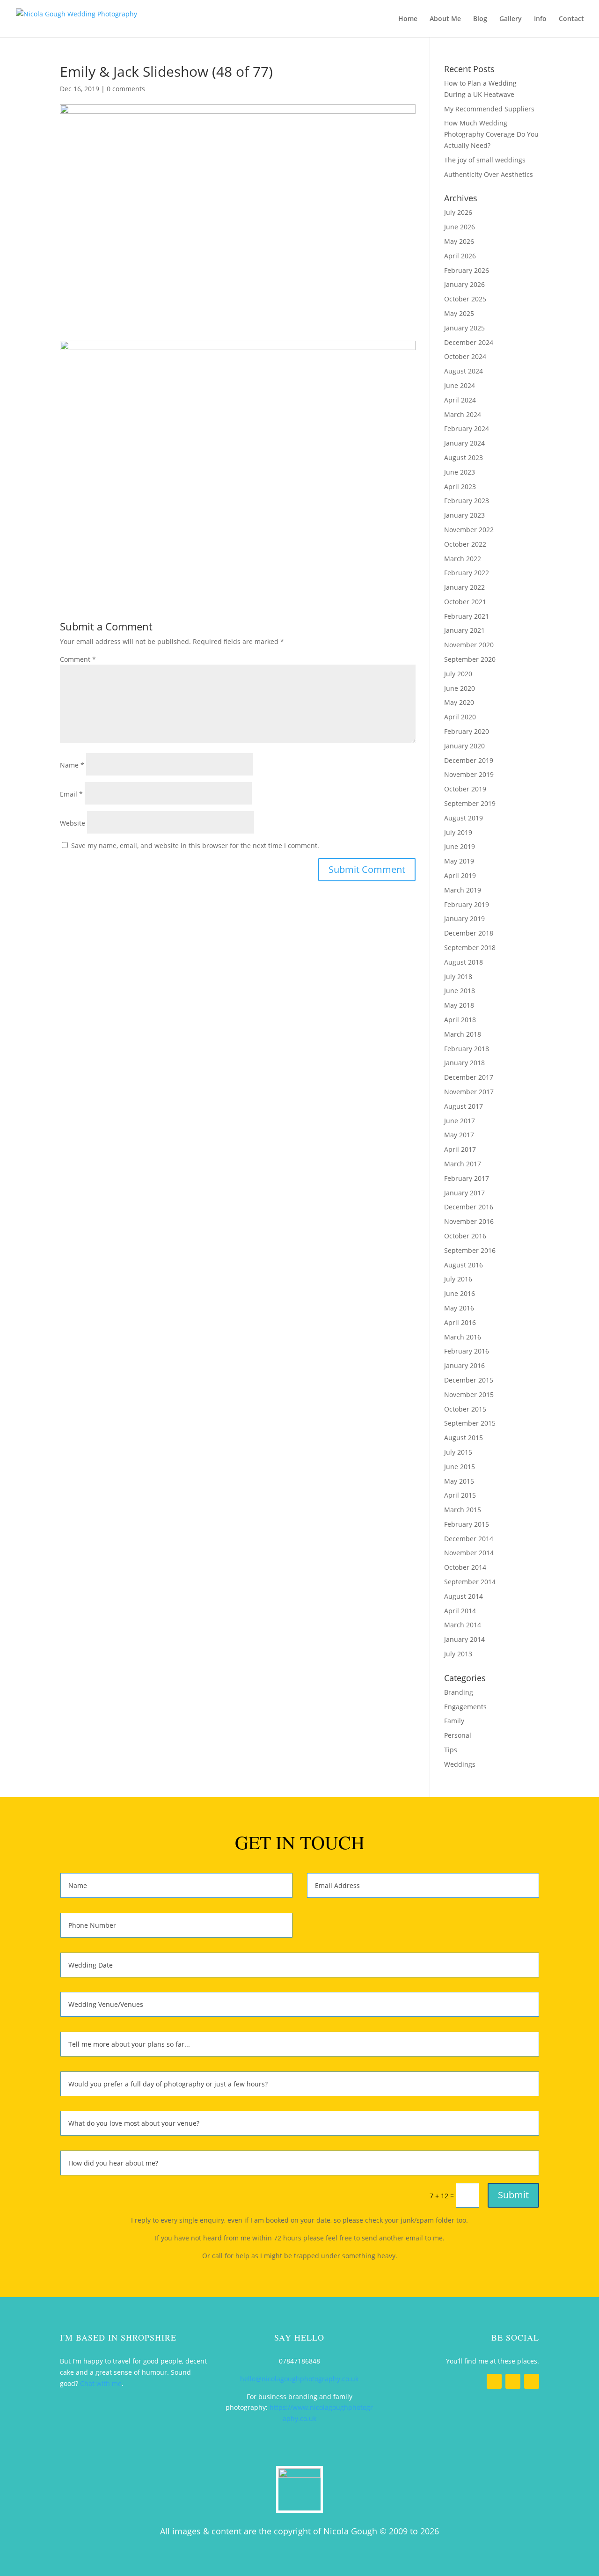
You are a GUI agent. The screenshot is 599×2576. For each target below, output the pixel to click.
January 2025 (464, 328)
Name (72, 765)
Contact (571, 19)
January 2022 (464, 587)
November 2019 (469, 774)
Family (454, 1721)
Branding (459, 1692)
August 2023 (464, 457)
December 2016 (469, 1207)
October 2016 (465, 1236)
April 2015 (460, 1495)
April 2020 (460, 717)
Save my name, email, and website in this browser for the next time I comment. (195, 845)
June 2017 (460, 1121)
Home (408, 19)
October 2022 (465, 544)
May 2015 (459, 1481)
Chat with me (101, 2383)
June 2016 (460, 1293)
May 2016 (459, 1308)
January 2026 (464, 284)
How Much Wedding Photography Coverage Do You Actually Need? (491, 134)
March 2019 (463, 890)
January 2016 (464, 1365)
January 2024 (464, 443)
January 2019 (464, 918)
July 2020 (458, 674)
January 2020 (464, 746)
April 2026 (460, 256)
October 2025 (465, 299)
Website (73, 823)
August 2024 (464, 371)
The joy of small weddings (485, 160)
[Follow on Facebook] (494, 2381)
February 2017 (467, 1178)
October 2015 (465, 1409)
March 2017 (463, 1164)
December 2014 (469, 1539)
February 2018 (467, 1049)
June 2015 (460, 1467)
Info (540, 19)
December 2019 (469, 760)
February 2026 (467, 270)
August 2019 (464, 818)
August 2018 (464, 962)
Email (71, 794)
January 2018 (464, 1063)
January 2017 (464, 1193)
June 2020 (460, 688)
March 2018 (463, 1034)
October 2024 (465, 356)
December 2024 (469, 342)
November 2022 (469, 530)
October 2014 (465, 1567)
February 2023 (467, 501)
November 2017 (469, 1092)
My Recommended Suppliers (489, 109)
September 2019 (470, 803)
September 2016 (470, 1250)
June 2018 (460, 991)
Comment (78, 659)
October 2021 (465, 602)
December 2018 (469, 933)
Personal (458, 1735)
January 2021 (464, 630)
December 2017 (469, 1077)
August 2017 (464, 1106)
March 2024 (463, 414)
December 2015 (469, 1380)
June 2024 (460, 385)
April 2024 (460, 400)
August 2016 (464, 1265)
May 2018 (459, 1005)
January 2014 (464, 1639)
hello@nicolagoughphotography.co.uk (299, 2379)
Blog (480, 19)
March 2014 (463, 1625)
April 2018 (460, 1020)
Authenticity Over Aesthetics (489, 174)
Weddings (460, 1764)
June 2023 (460, 472)
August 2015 (464, 1438)
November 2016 (469, 1221)
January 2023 (464, 515)
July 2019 (458, 832)
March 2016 (463, 1337)
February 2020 (467, 731)
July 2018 (458, 977)
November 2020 (469, 645)
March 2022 (463, 559)
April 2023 (460, 487)
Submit (513, 2195)
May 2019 (459, 861)
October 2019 (465, 789)
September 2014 (470, 1582)
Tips (451, 1750)
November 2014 (469, 1553)
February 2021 (467, 616)
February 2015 (467, 1524)
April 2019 (460, 875)
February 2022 (467, 573)
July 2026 (458, 212)
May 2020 (459, 702)
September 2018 (470, 948)
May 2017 (459, 1135)
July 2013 (458, 1654)
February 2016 (467, 1351)
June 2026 (460, 227)
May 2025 (459, 313)
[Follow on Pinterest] (532, 2381)
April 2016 (460, 1322)
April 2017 (460, 1149)
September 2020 (470, 659)
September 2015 (470, 1423)
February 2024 (467, 428)
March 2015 (463, 1510)
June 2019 (460, 846)
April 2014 (460, 1611)
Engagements (465, 1707)
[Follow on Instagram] (513, 2381)
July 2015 (458, 1452)
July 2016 (458, 1279)
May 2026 (459, 241)
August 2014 (464, 1596)
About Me (445, 19)
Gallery (511, 19)
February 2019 (467, 904)
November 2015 (469, 1394)
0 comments (126, 89)
